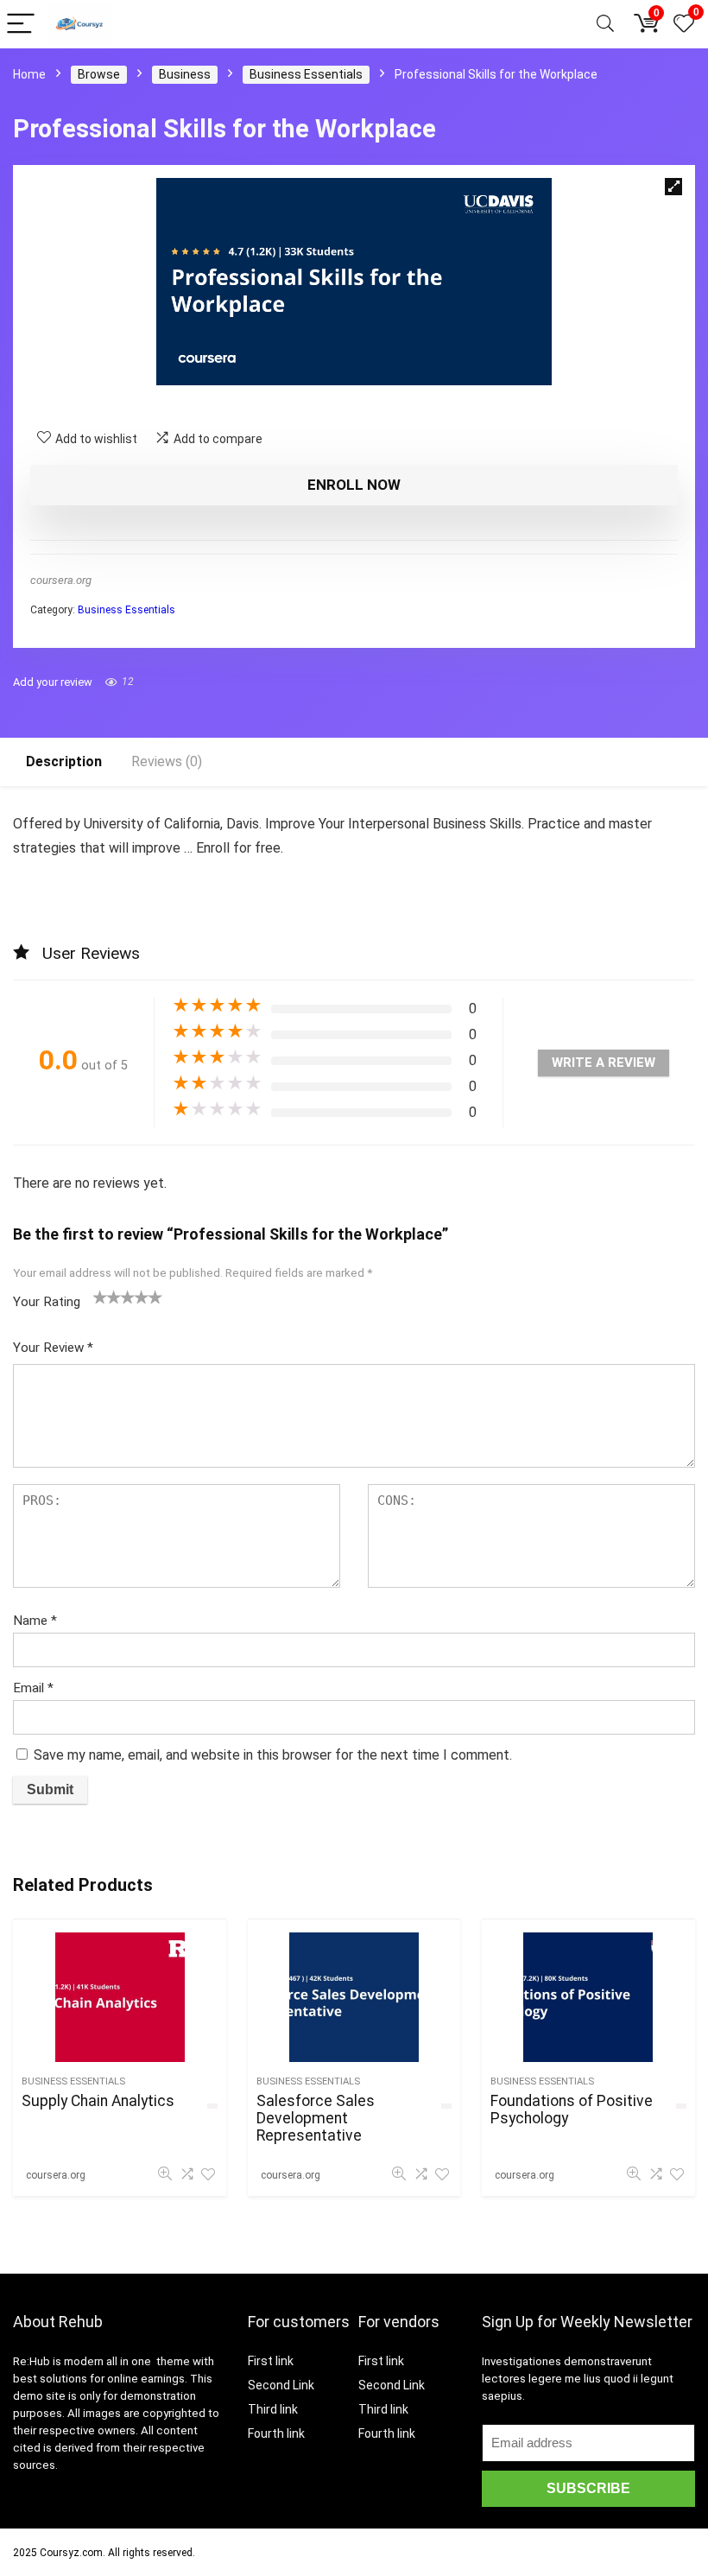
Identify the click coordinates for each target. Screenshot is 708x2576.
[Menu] (21, 25)
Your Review (53, 1348)
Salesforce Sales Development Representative (316, 2118)
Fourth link (276, 2433)
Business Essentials (306, 74)
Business (185, 74)
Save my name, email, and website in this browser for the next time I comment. (273, 1755)
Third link (273, 2409)
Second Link (281, 2385)
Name (35, 1621)
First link (271, 2361)
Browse (99, 74)
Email (33, 1688)
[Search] (605, 25)
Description (64, 761)
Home (29, 74)
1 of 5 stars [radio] (100, 1297)
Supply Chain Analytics (98, 2101)
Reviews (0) (167, 761)
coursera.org (61, 580)
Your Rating (47, 1302)
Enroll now (354, 485)
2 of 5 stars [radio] (107, 1297)
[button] (673, 187)
